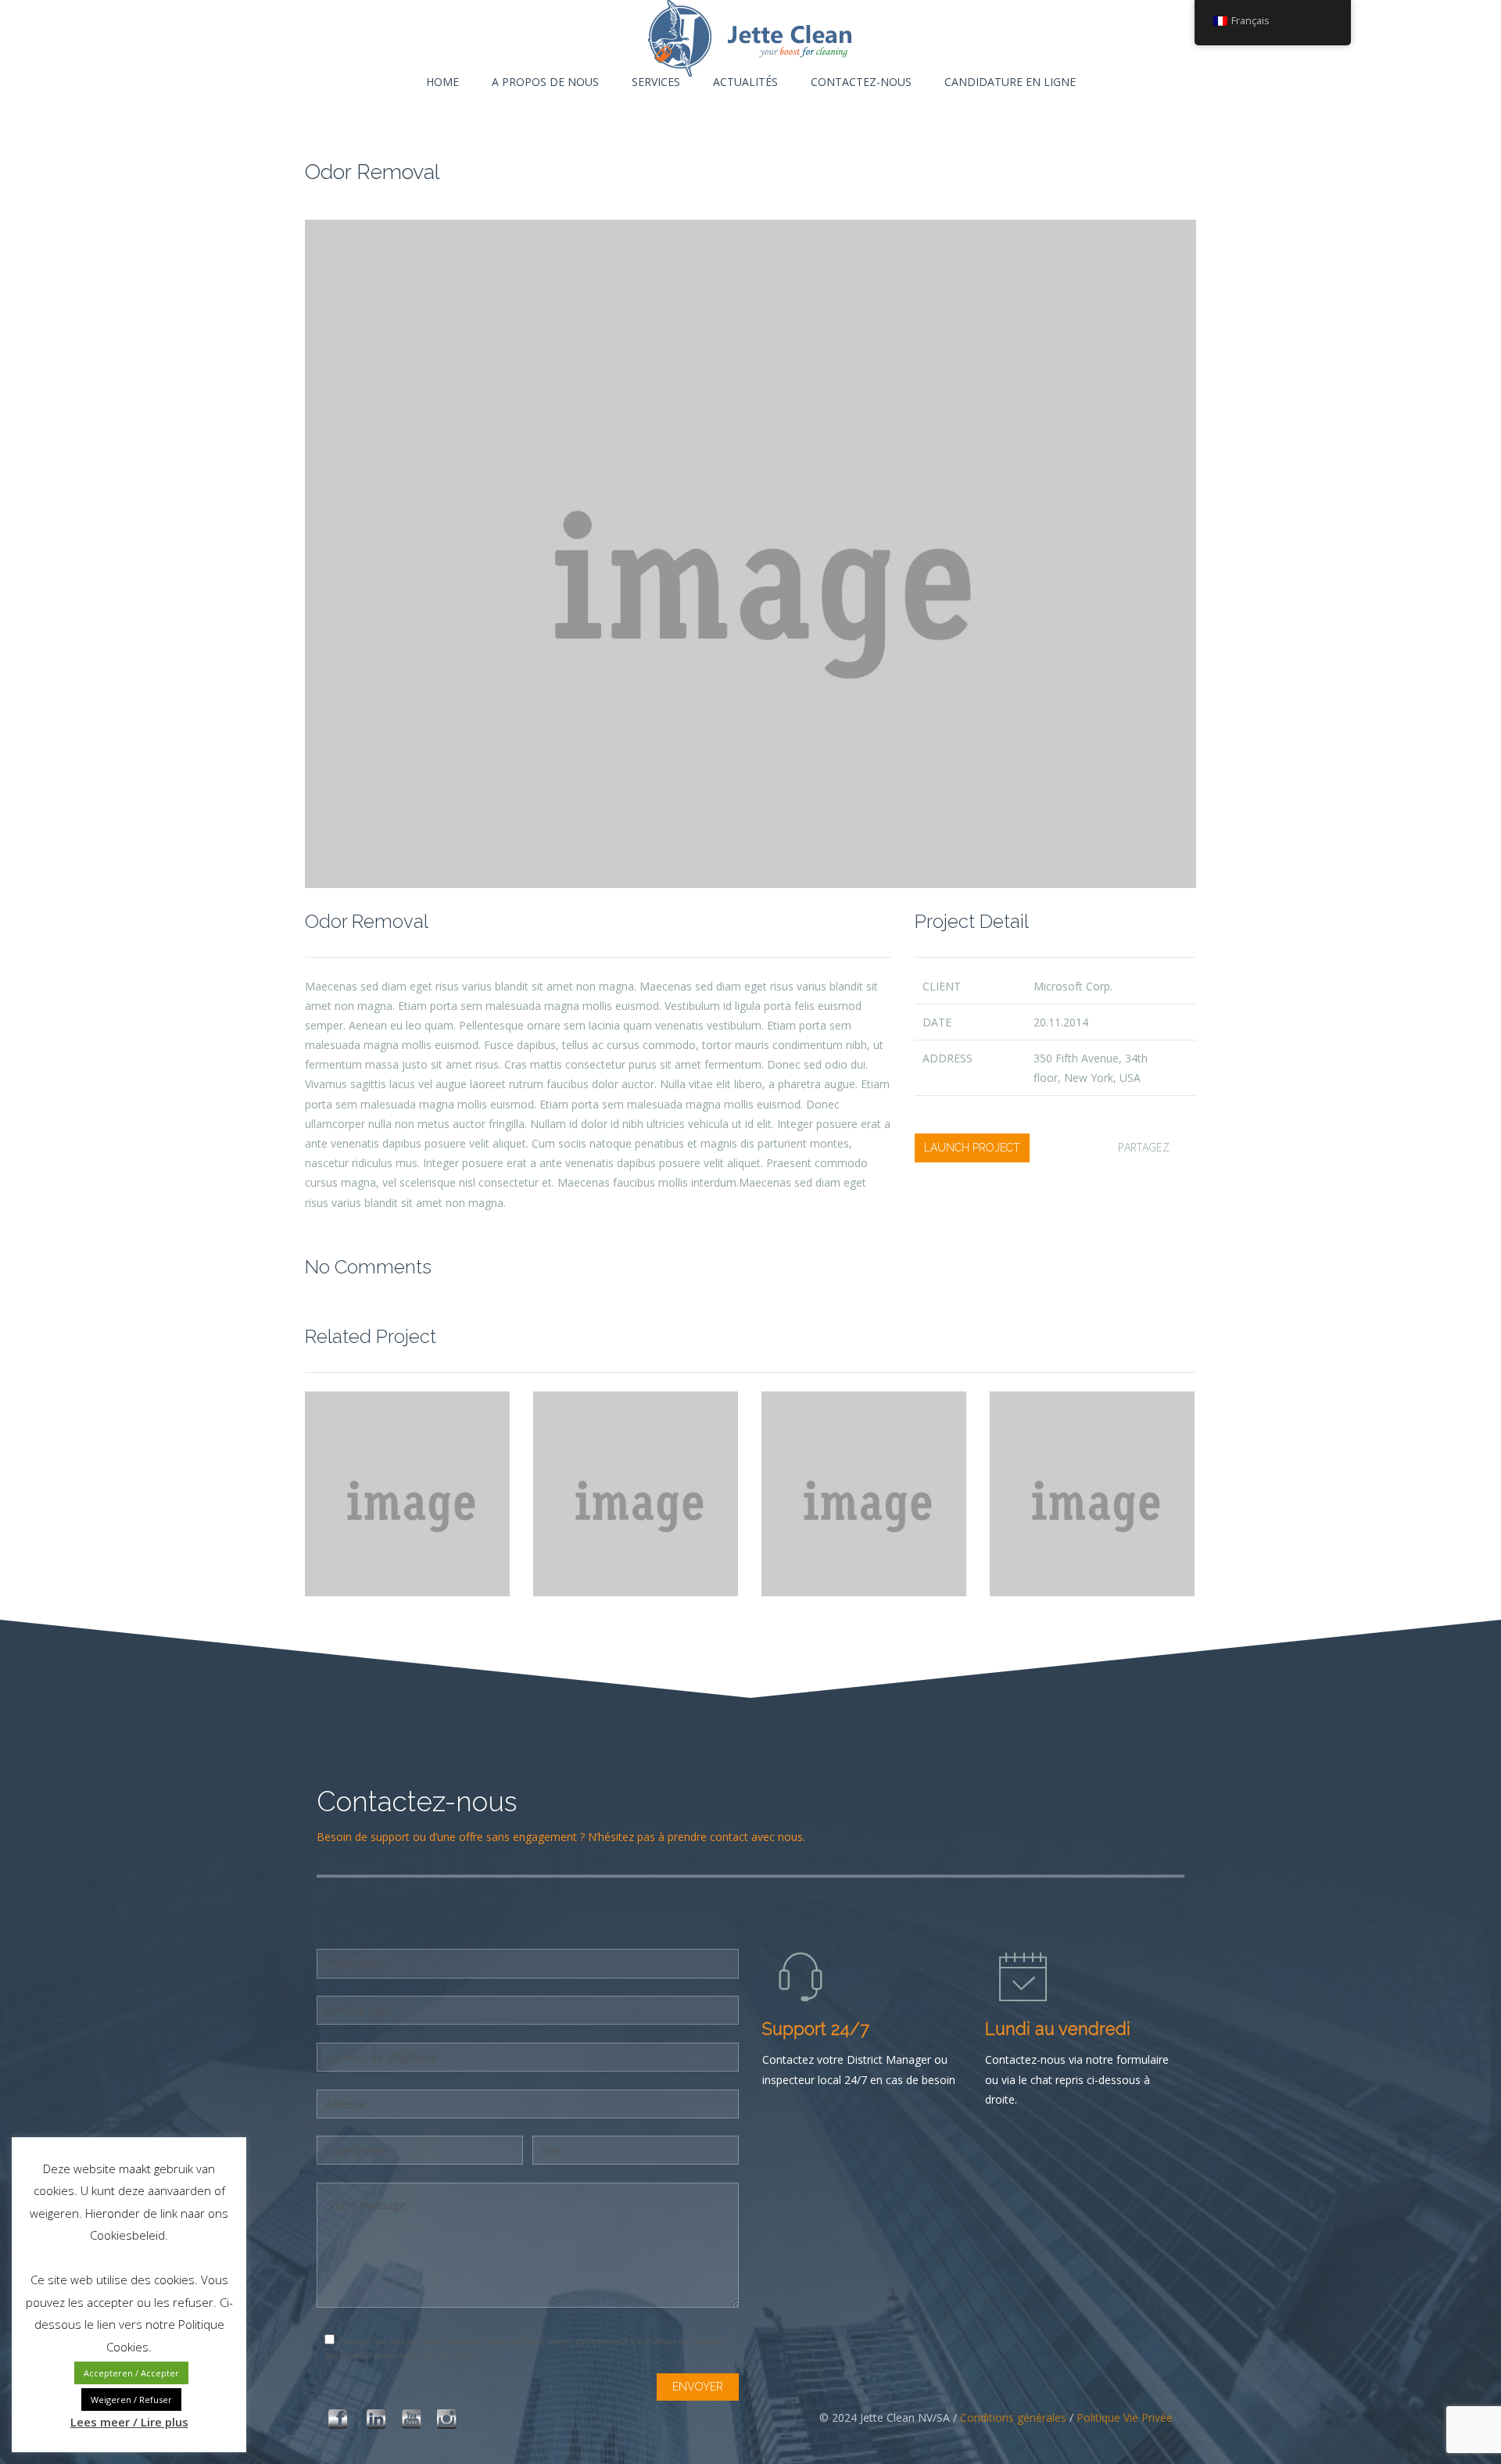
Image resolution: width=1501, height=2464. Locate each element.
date (937, 1022)
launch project (972, 1148)
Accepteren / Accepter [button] (131, 2373)
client (942, 986)
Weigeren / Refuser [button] (131, 2400)
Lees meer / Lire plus (129, 2422)
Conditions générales (1013, 2417)
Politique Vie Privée (1125, 2417)
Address (948, 1058)
